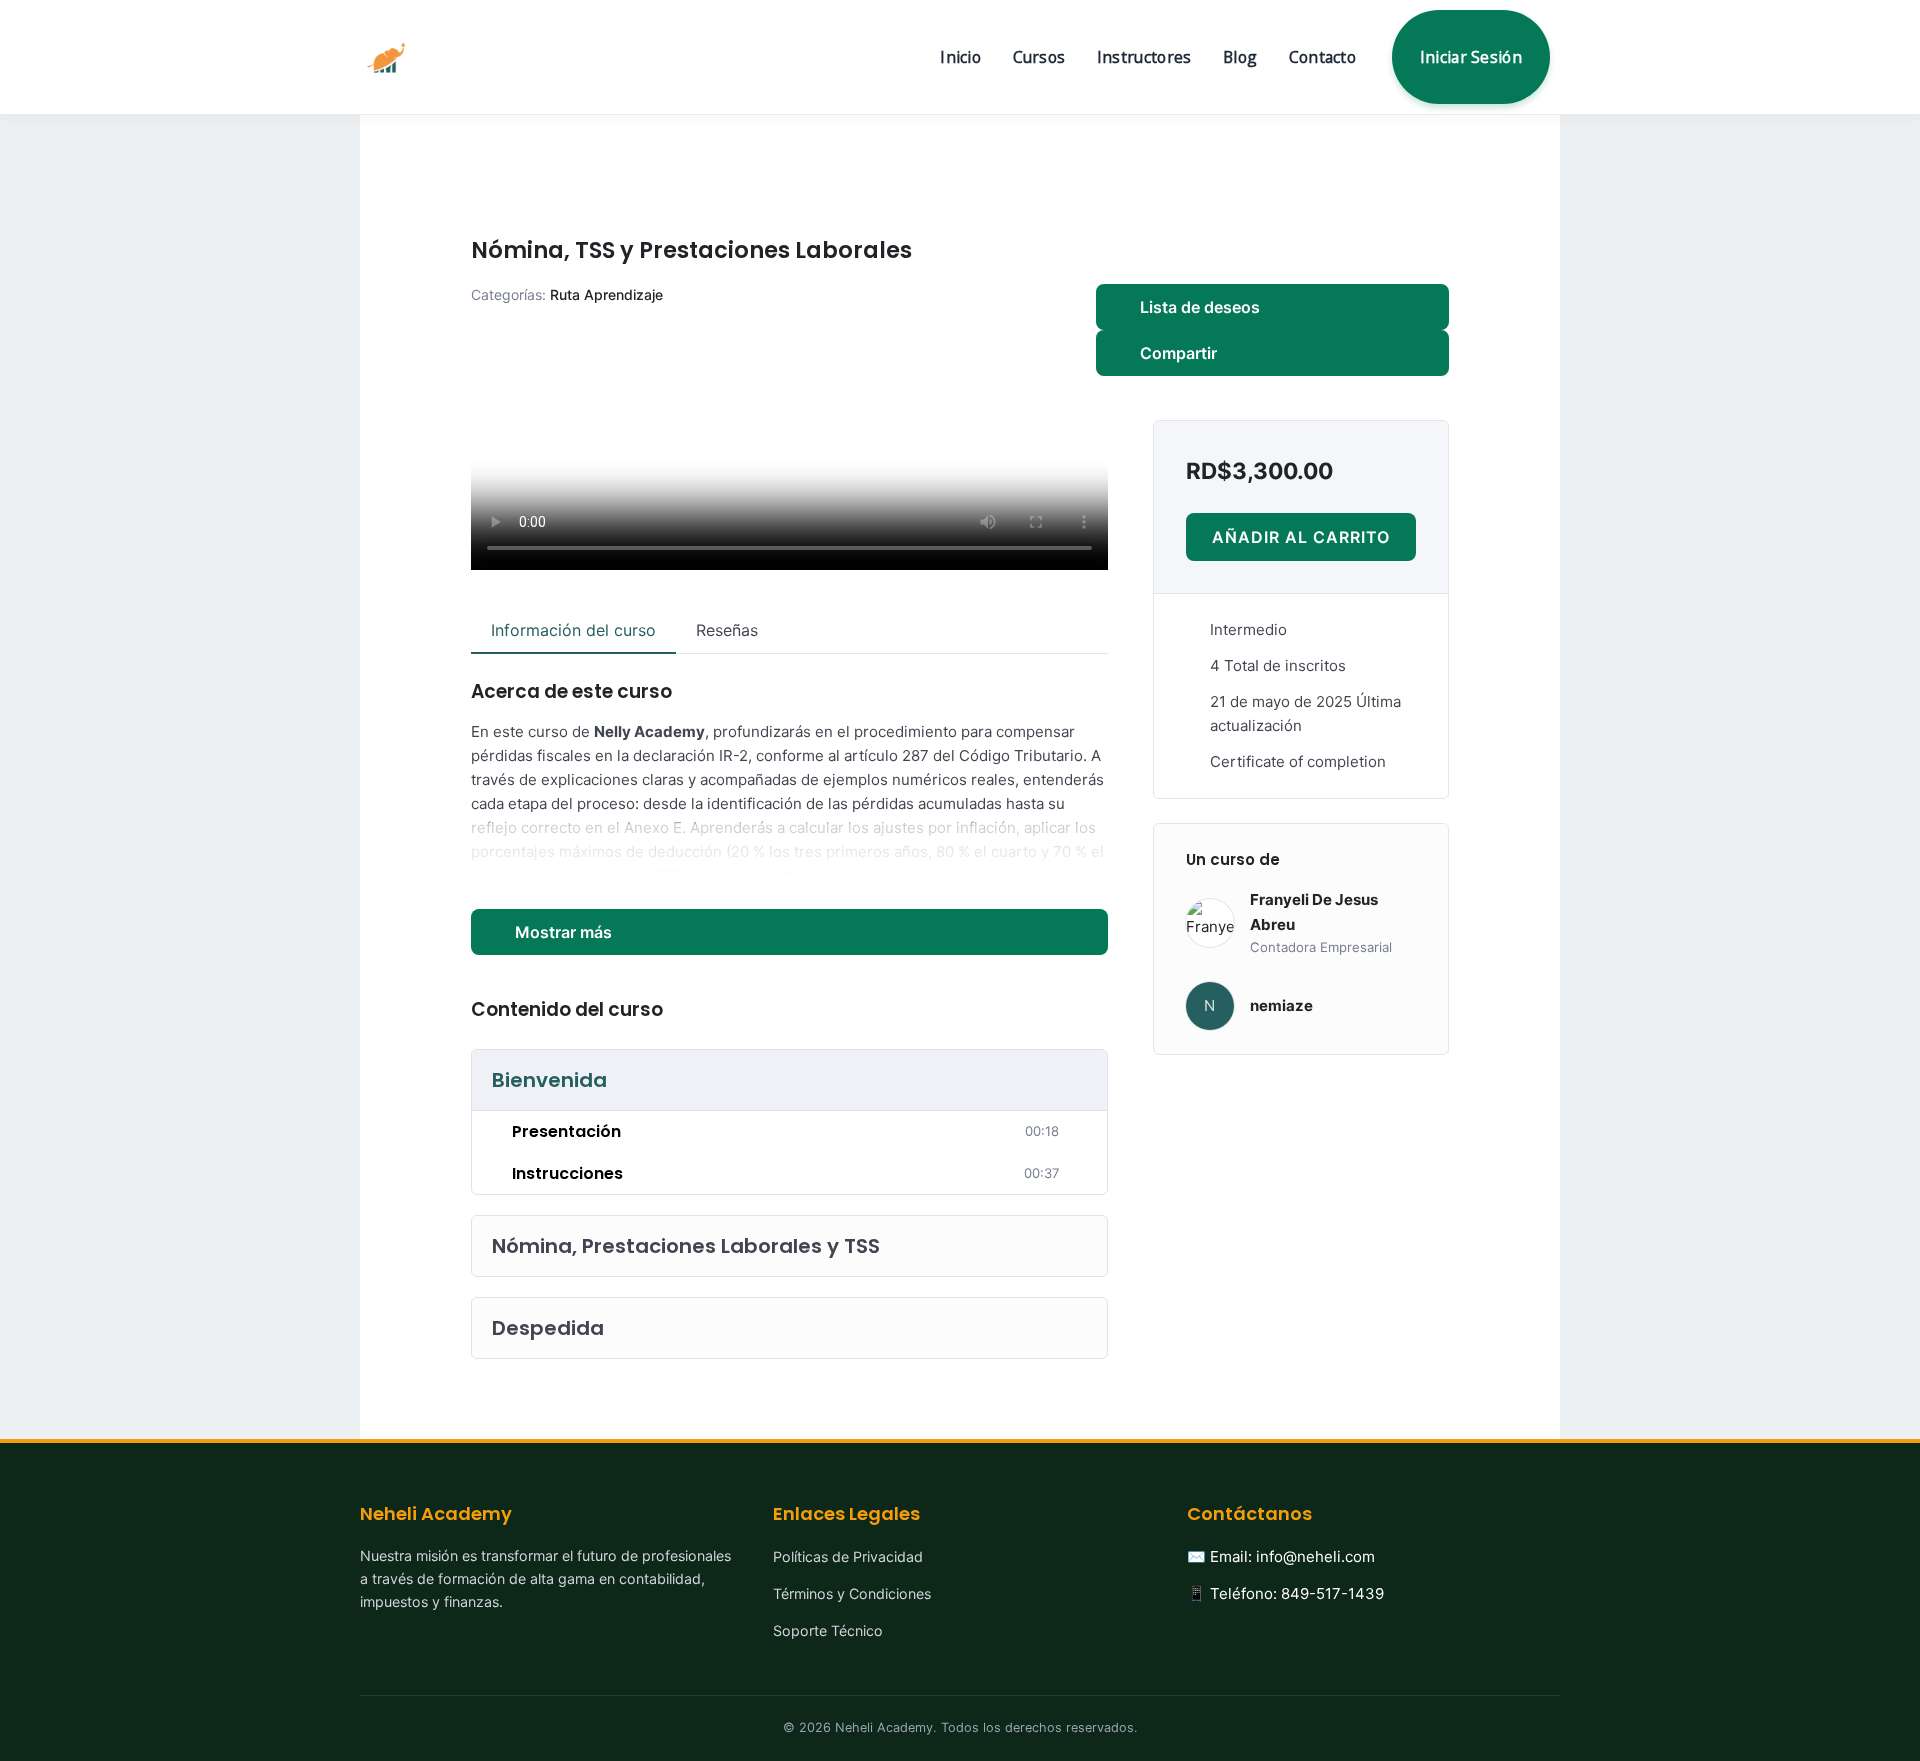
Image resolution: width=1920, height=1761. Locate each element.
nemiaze (1281, 1005)
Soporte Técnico (828, 1630)
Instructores (1144, 57)
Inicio (960, 57)
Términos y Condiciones (852, 1593)
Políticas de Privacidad (848, 1556)
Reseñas (727, 630)
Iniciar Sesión (1471, 57)
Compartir (1178, 353)
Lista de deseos (1200, 307)
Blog (1240, 57)
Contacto (1322, 57)
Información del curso (573, 630)
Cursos (1039, 57)
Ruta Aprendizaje (606, 294)
